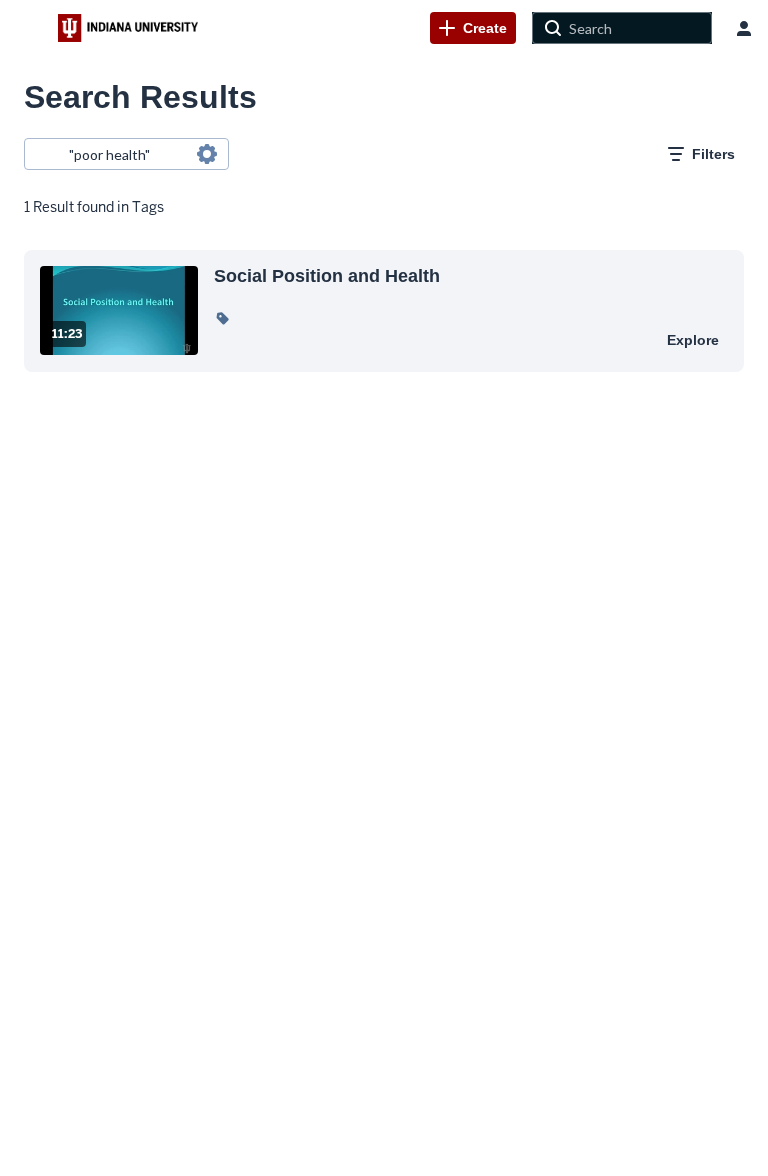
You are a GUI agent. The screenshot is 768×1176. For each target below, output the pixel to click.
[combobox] (125, 154)
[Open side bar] (29, 28)
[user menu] (744, 28)
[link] (473, 28)
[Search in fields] (207, 154)
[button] (222, 318)
